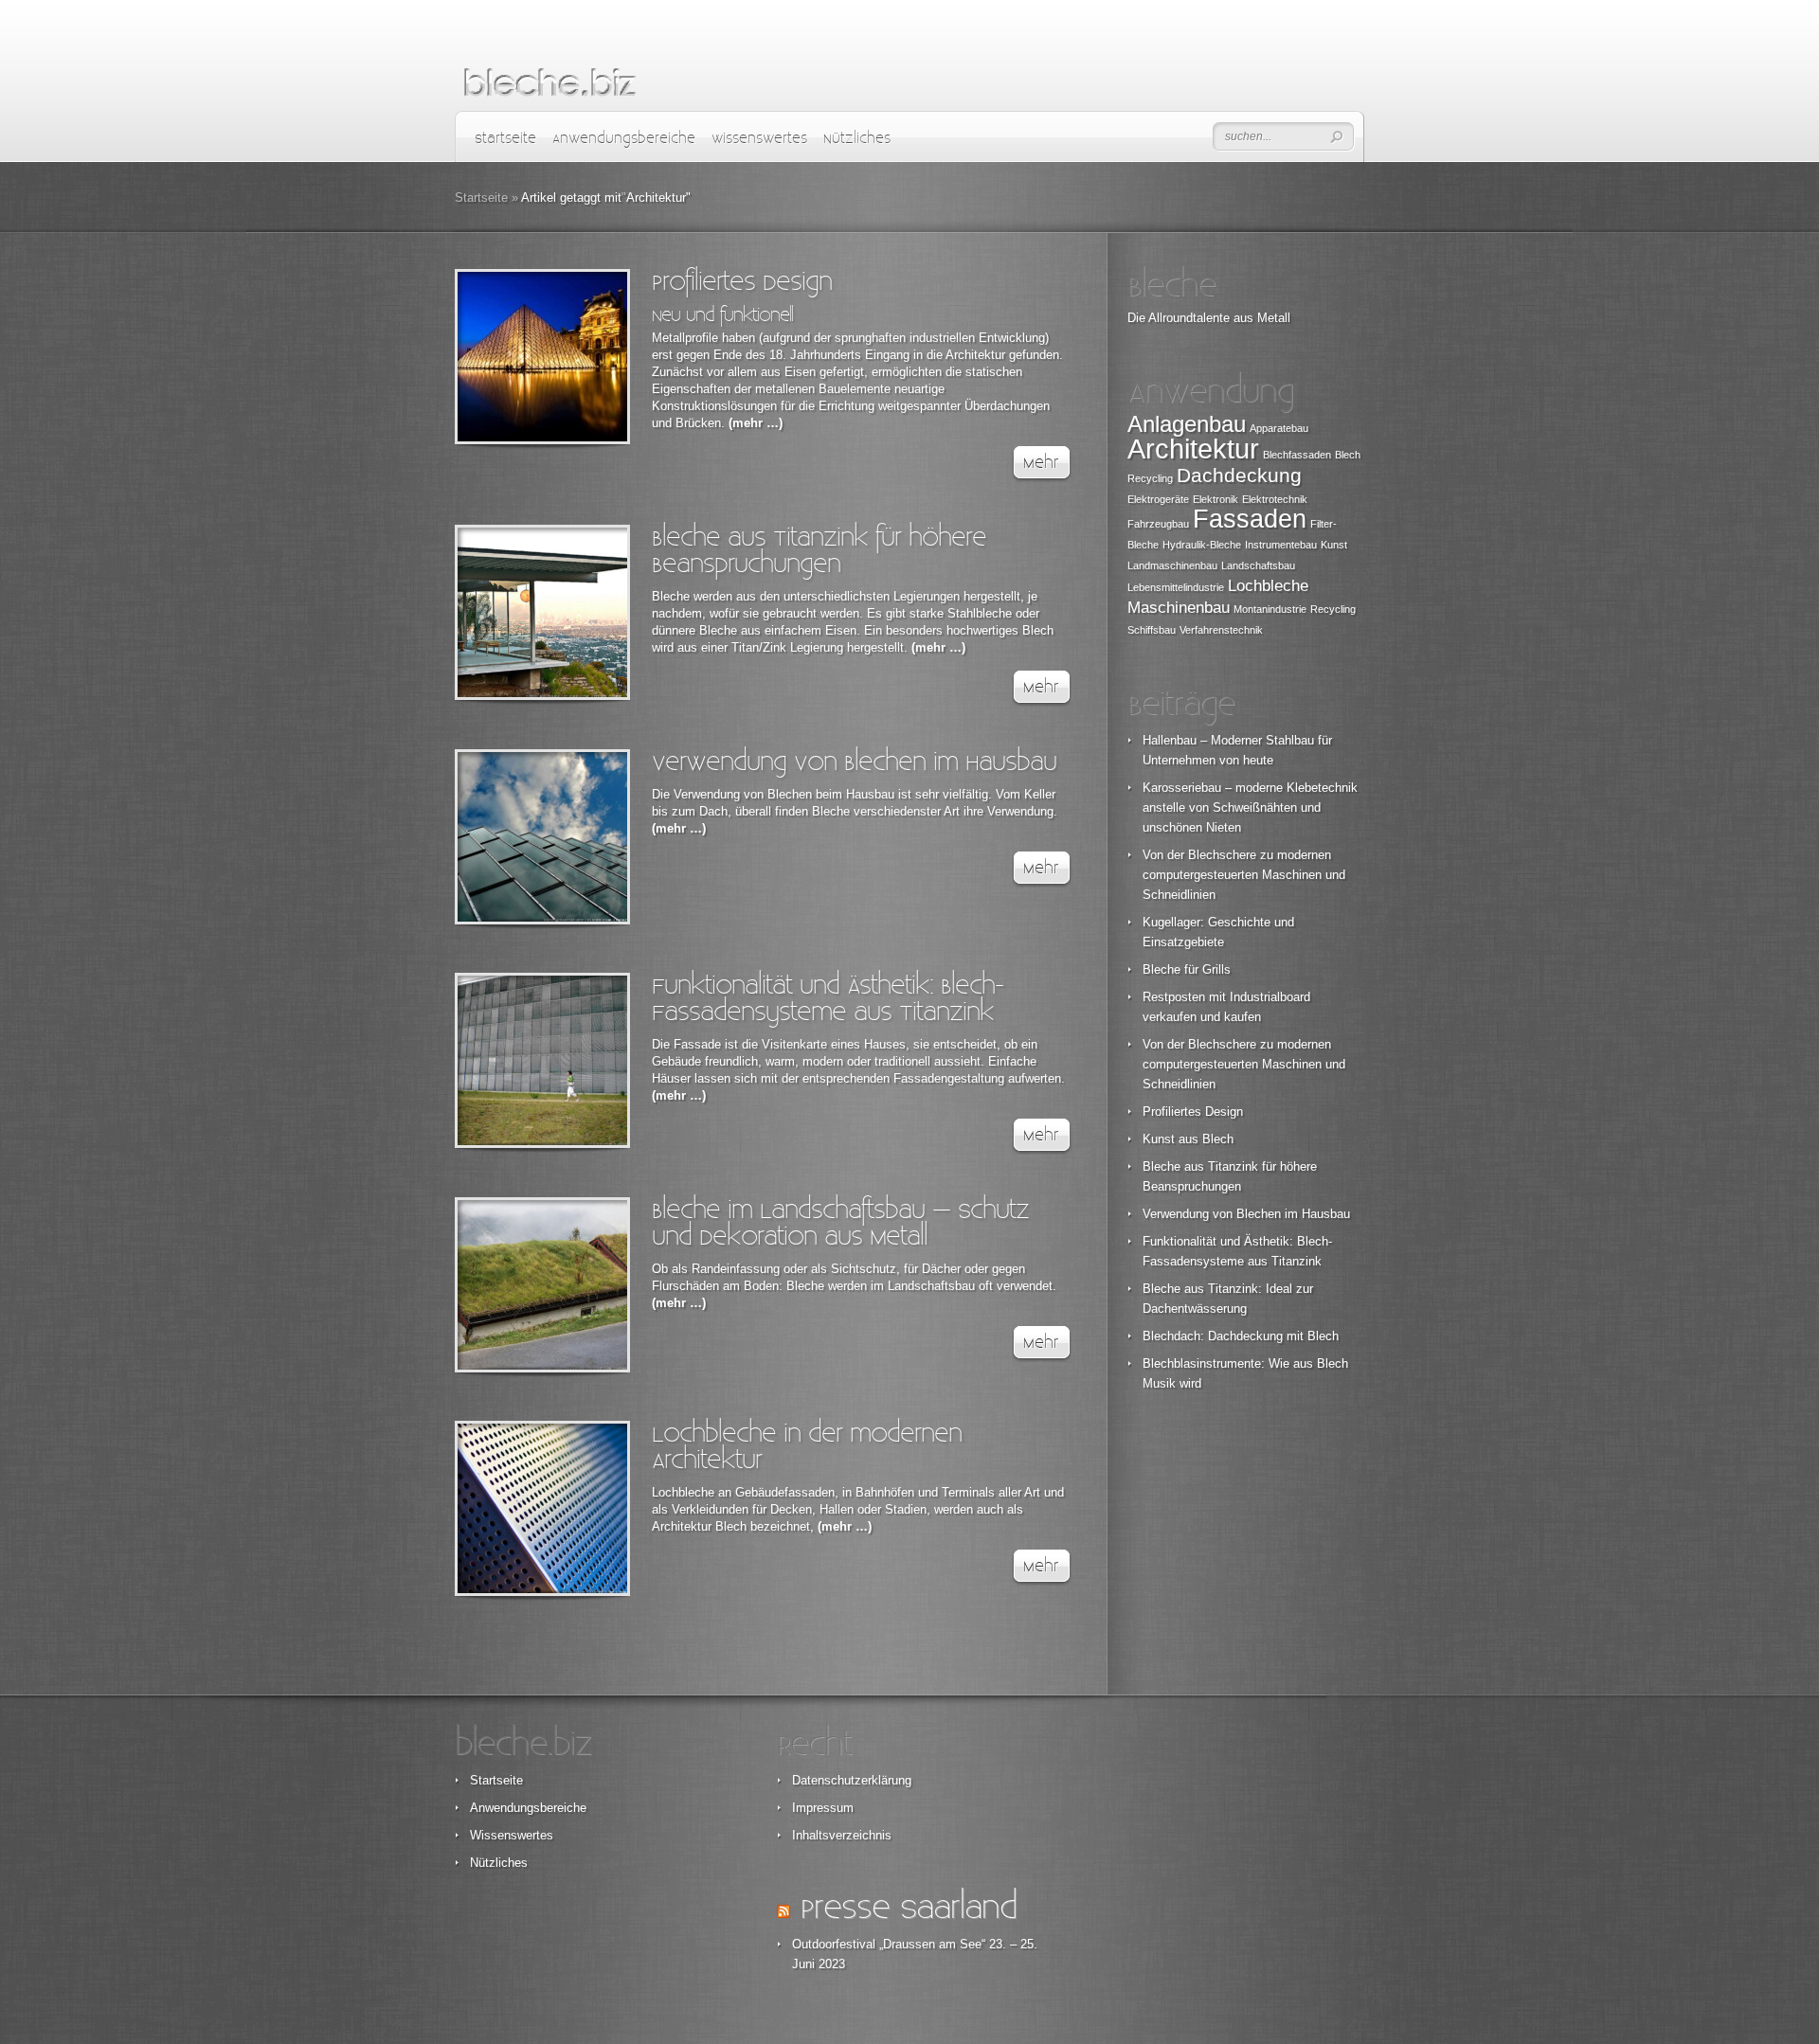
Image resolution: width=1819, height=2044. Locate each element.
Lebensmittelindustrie (1176, 587)
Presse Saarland (909, 1908)
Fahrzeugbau (1158, 524)
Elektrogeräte (1158, 499)
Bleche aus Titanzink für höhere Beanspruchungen (819, 551)
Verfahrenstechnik (1221, 630)
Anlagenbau (1187, 424)
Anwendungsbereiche (624, 139)
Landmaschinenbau (1172, 565)
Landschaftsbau (1258, 565)
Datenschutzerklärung (852, 1780)
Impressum (823, 1808)
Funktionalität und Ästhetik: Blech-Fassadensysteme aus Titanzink (828, 999)
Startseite (505, 139)
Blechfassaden (1297, 455)
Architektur (1193, 448)
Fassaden (1250, 519)
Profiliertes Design (742, 282)
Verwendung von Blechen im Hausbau (854, 762)
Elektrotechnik (1275, 499)
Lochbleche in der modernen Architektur (807, 1447)
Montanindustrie (1270, 609)
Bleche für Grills (1187, 969)
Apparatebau (1279, 428)
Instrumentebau (1281, 545)
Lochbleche (1268, 586)
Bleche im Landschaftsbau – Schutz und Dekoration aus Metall (840, 1223)
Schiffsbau (1152, 630)
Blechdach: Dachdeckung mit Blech (1241, 1336)
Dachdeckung (1239, 475)
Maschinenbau (1179, 608)
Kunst (1334, 545)
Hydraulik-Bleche (1202, 545)
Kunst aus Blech (1188, 1139)
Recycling (1333, 609)
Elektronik (1216, 499)
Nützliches (857, 139)
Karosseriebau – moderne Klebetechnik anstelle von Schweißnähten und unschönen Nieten (1250, 807)
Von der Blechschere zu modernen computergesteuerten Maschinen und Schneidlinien (1244, 875)
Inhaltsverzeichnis (842, 1835)
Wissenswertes (759, 139)
